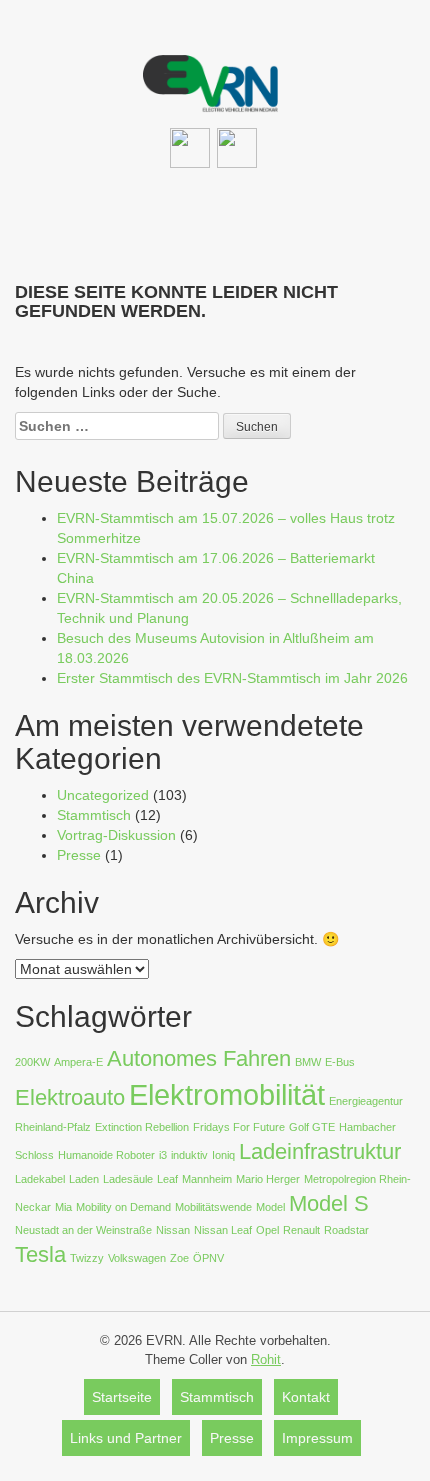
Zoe (179, 1258)
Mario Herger (268, 1179)
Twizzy (87, 1258)
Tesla (40, 1254)
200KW (32, 1062)
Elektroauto (70, 1097)
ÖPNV (208, 1258)
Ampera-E (78, 1062)
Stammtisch (94, 815)
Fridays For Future (239, 1127)
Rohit (266, 1359)
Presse (79, 855)
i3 (163, 1155)
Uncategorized (103, 795)
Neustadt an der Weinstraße (83, 1230)
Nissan (173, 1230)
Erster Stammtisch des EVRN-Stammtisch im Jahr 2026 (232, 678)
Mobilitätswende (213, 1207)
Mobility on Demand (123, 1207)
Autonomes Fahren (199, 1058)
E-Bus (340, 1062)
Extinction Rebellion (142, 1127)
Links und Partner (126, 1438)
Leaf (167, 1179)
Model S (329, 1203)
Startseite (122, 1397)
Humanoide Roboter (106, 1155)
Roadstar (346, 1230)
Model (270, 1207)
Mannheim (207, 1179)
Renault (301, 1230)
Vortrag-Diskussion (116, 835)
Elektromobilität (227, 1094)
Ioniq (223, 1155)
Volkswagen (137, 1258)
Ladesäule (128, 1179)
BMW (308, 1062)
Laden (84, 1179)
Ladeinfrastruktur (320, 1151)
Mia (63, 1207)
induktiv (189, 1155)
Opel (267, 1230)
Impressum (317, 1438)
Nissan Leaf (223, 1230)
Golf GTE (312, 1127)
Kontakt (306, 1397)
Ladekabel (40, 1179)
